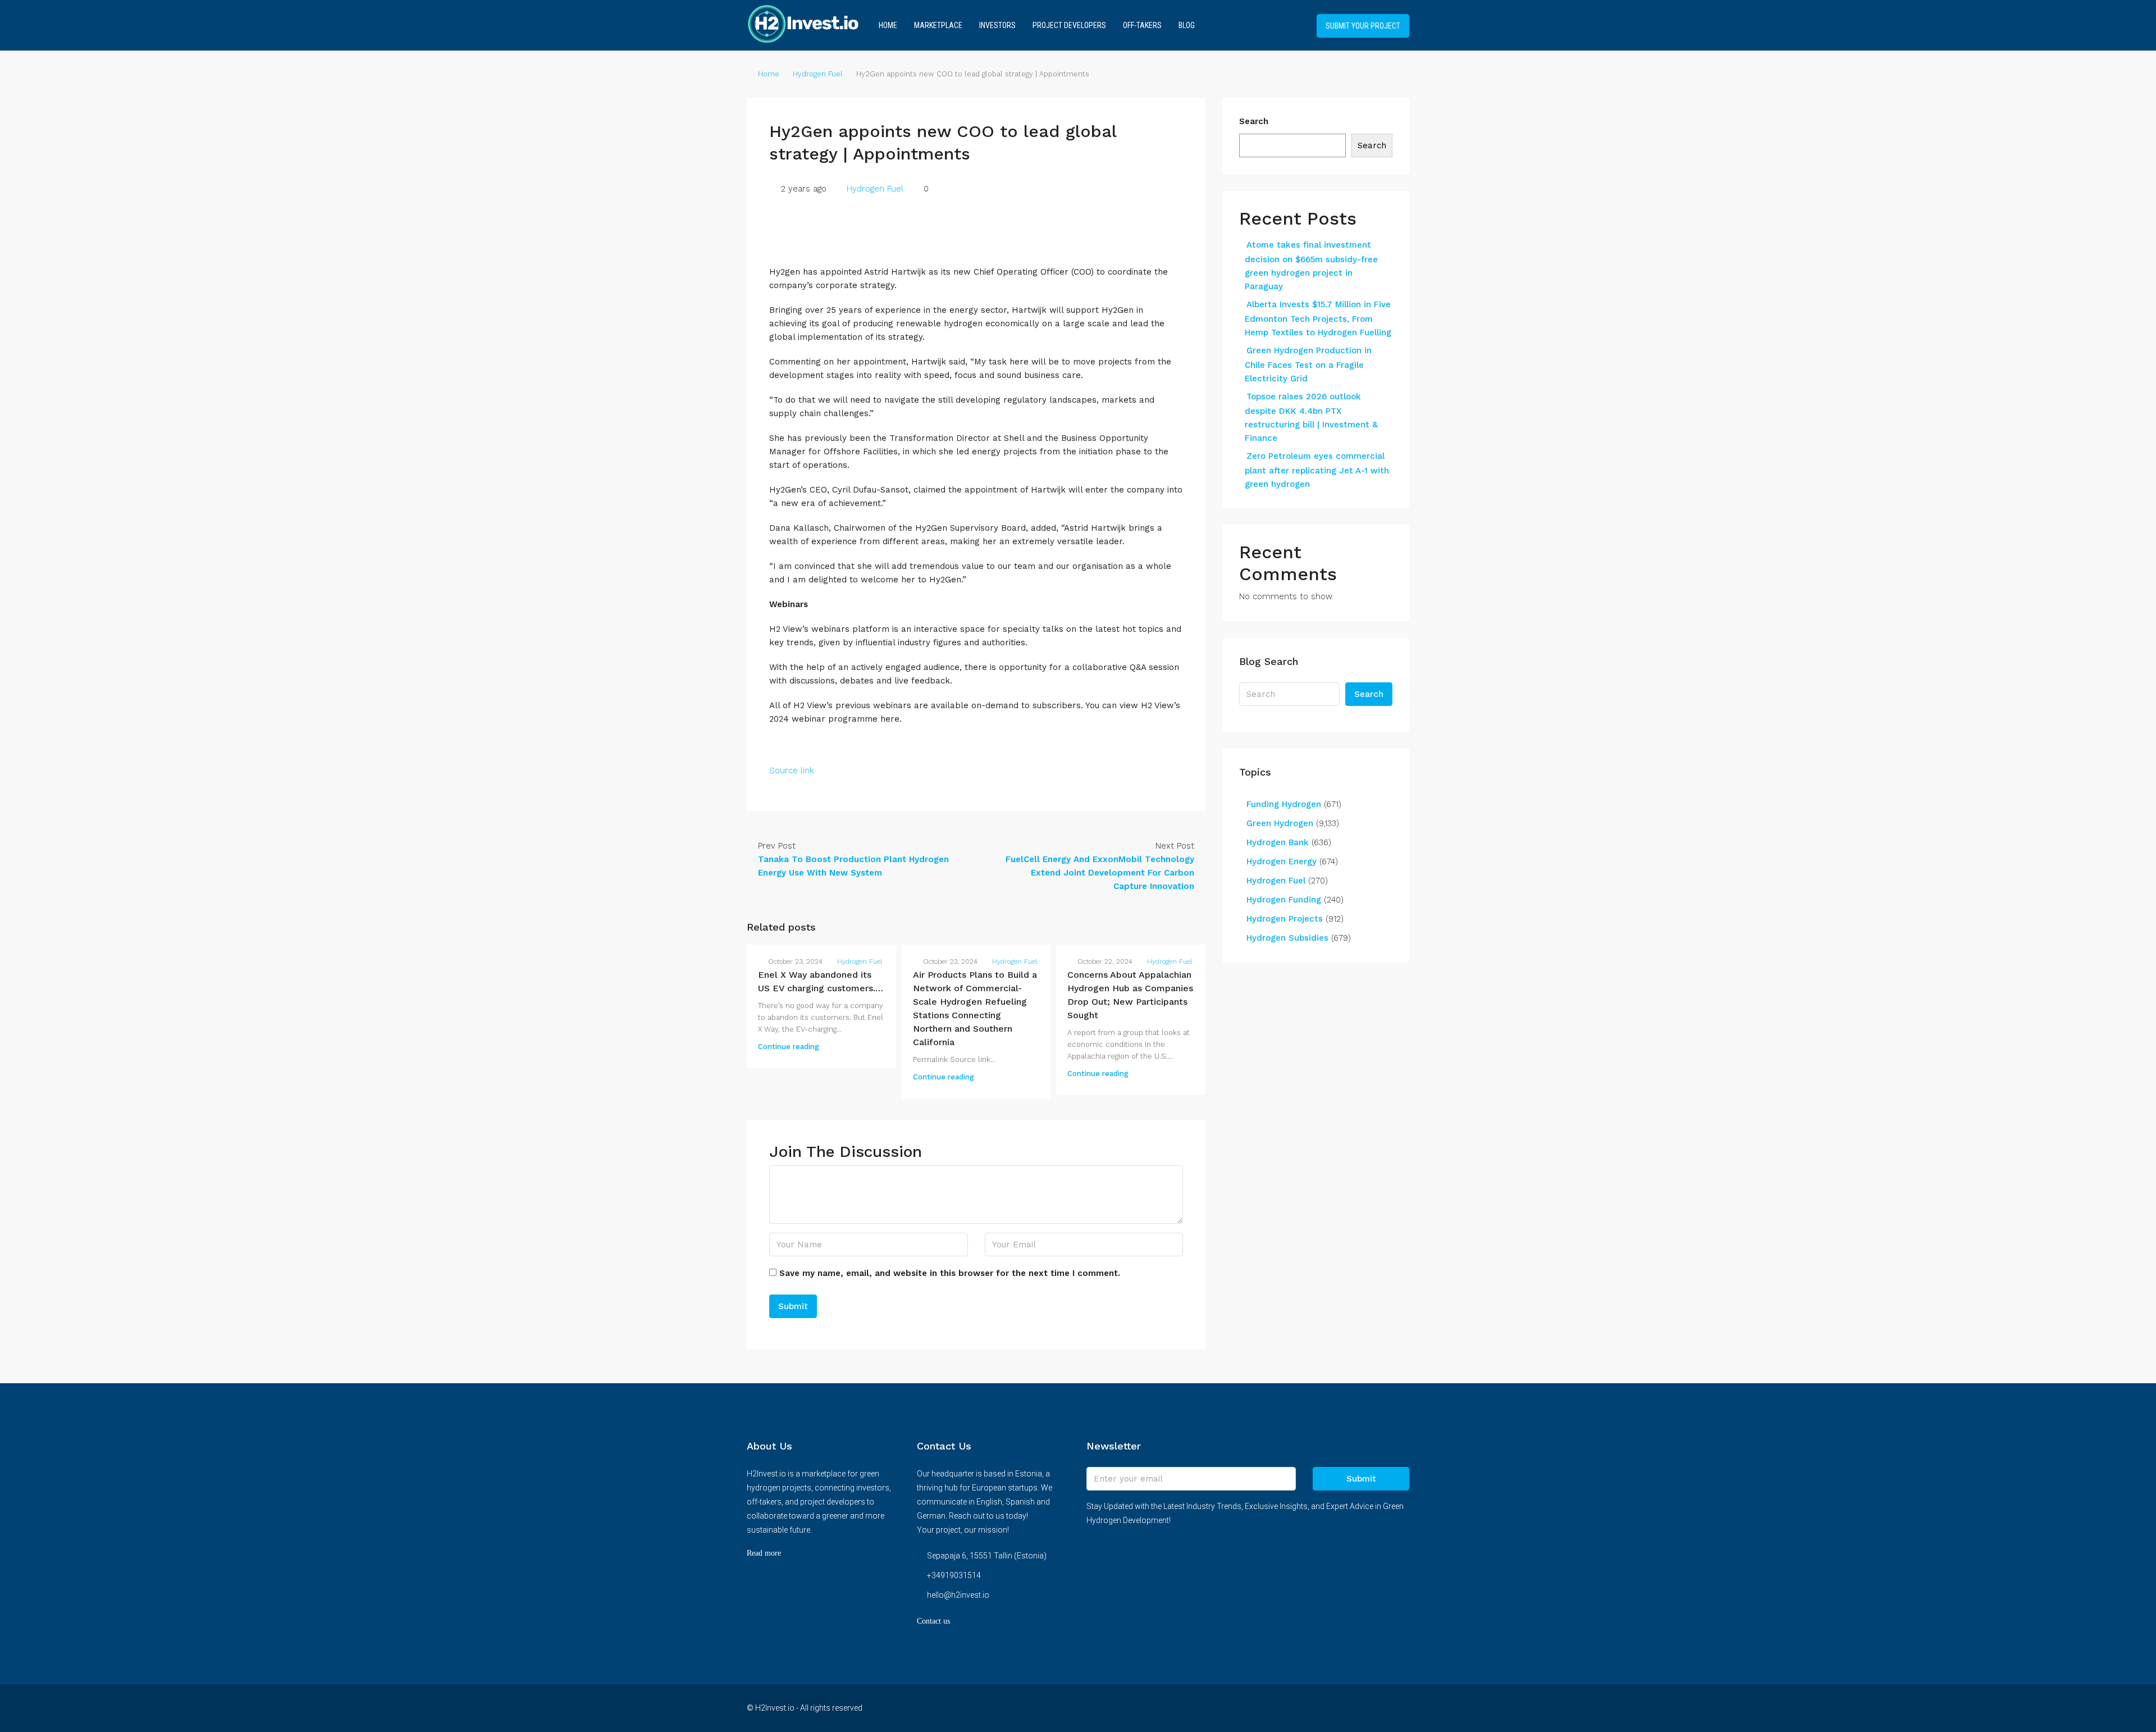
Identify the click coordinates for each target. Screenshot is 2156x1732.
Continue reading (789, 1047)
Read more (764, 1553)
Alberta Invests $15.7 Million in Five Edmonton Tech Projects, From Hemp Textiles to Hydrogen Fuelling (1318, 318)
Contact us (933, 1621)
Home (888, 25)
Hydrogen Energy (1282, 862)
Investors (997, 25)
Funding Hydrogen (1284, 804)
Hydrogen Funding (1284, 900)
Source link (792, 771)
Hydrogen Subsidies (1287, 938)
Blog (1187, 25)
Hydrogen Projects (1285, 919)
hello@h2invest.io (958, 1595)
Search (1254, 121)
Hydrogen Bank (1278, 842)
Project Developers (1069, 25)
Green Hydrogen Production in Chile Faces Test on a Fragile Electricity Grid (1308, 364)
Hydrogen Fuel (818, 74)
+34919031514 (1257, 25)
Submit (1361, 1479)
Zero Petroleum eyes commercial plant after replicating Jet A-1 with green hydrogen (1317, 470)
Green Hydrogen (1280, 823)
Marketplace (938, 25)
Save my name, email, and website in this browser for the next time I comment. (950, 1273)
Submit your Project (1363, 26)
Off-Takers (1142, 25)
